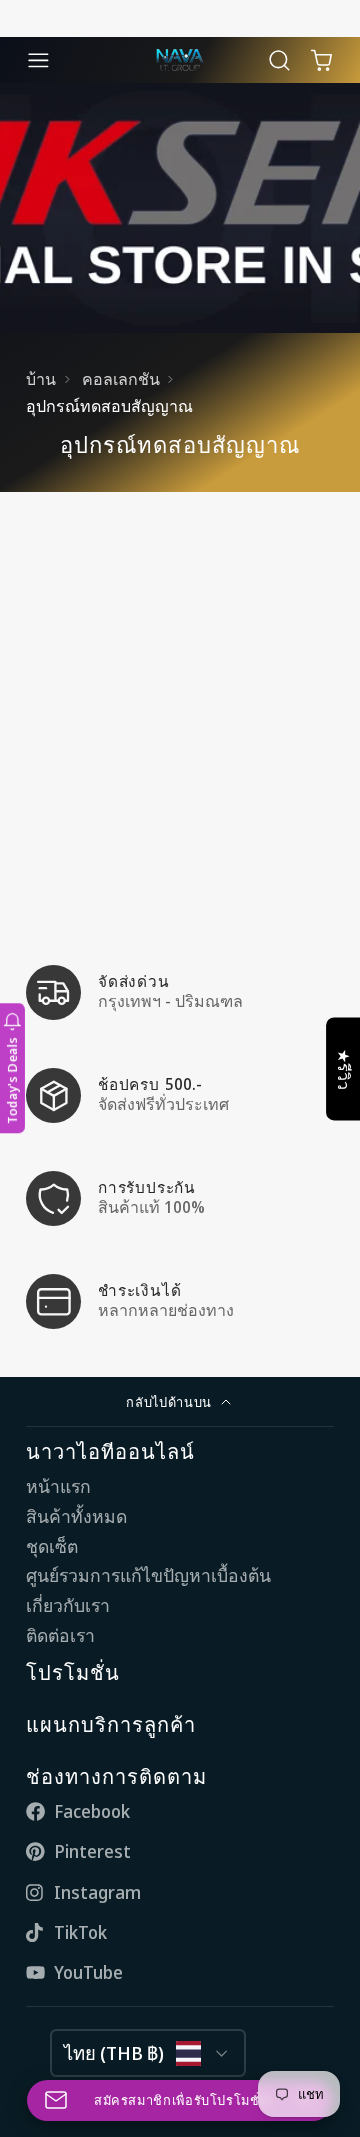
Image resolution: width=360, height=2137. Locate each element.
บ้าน (41, 379)
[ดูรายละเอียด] (180, 992)
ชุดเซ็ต (52, 1546)
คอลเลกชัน (121, 379)
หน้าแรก (58, 1486)
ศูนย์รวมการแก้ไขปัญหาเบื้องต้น (148, 1575)
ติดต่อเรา (60, 1635)
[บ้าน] (180, 60)
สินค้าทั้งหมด (76, 1516)
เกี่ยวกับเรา (68, 1605)
